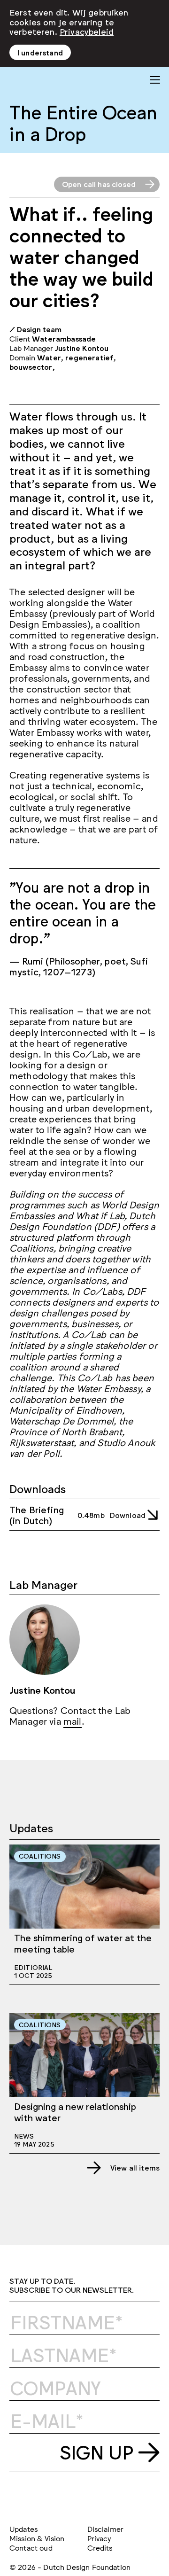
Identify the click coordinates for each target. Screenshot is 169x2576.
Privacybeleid (87, 31)
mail (73, 1720)
